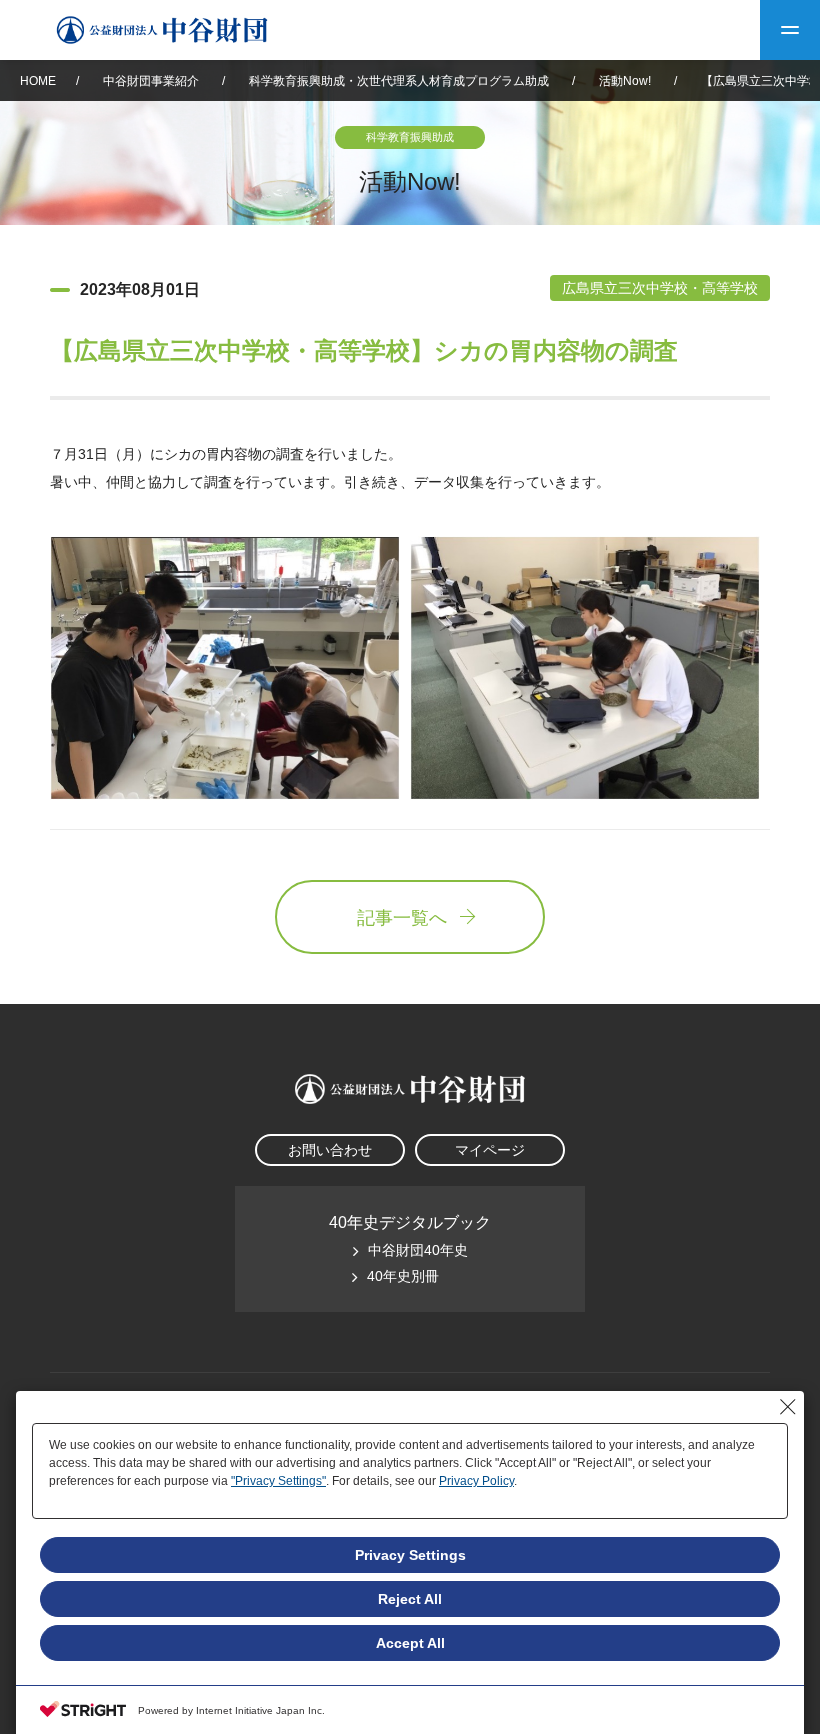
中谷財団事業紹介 (152, 81)
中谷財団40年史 (418, 1250)
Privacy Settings (410, 1555)
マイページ (490, 1150)
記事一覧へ (402, 918)
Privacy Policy (476, 1481)
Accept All (410, 1643)
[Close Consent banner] (788, 1407)
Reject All (410, 1599)
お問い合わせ (330, 1150)
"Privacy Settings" (278, 1481)
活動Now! (625, 81)
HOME (38, 81)
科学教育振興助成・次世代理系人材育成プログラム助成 (399, 81)
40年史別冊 (403, 1276)
